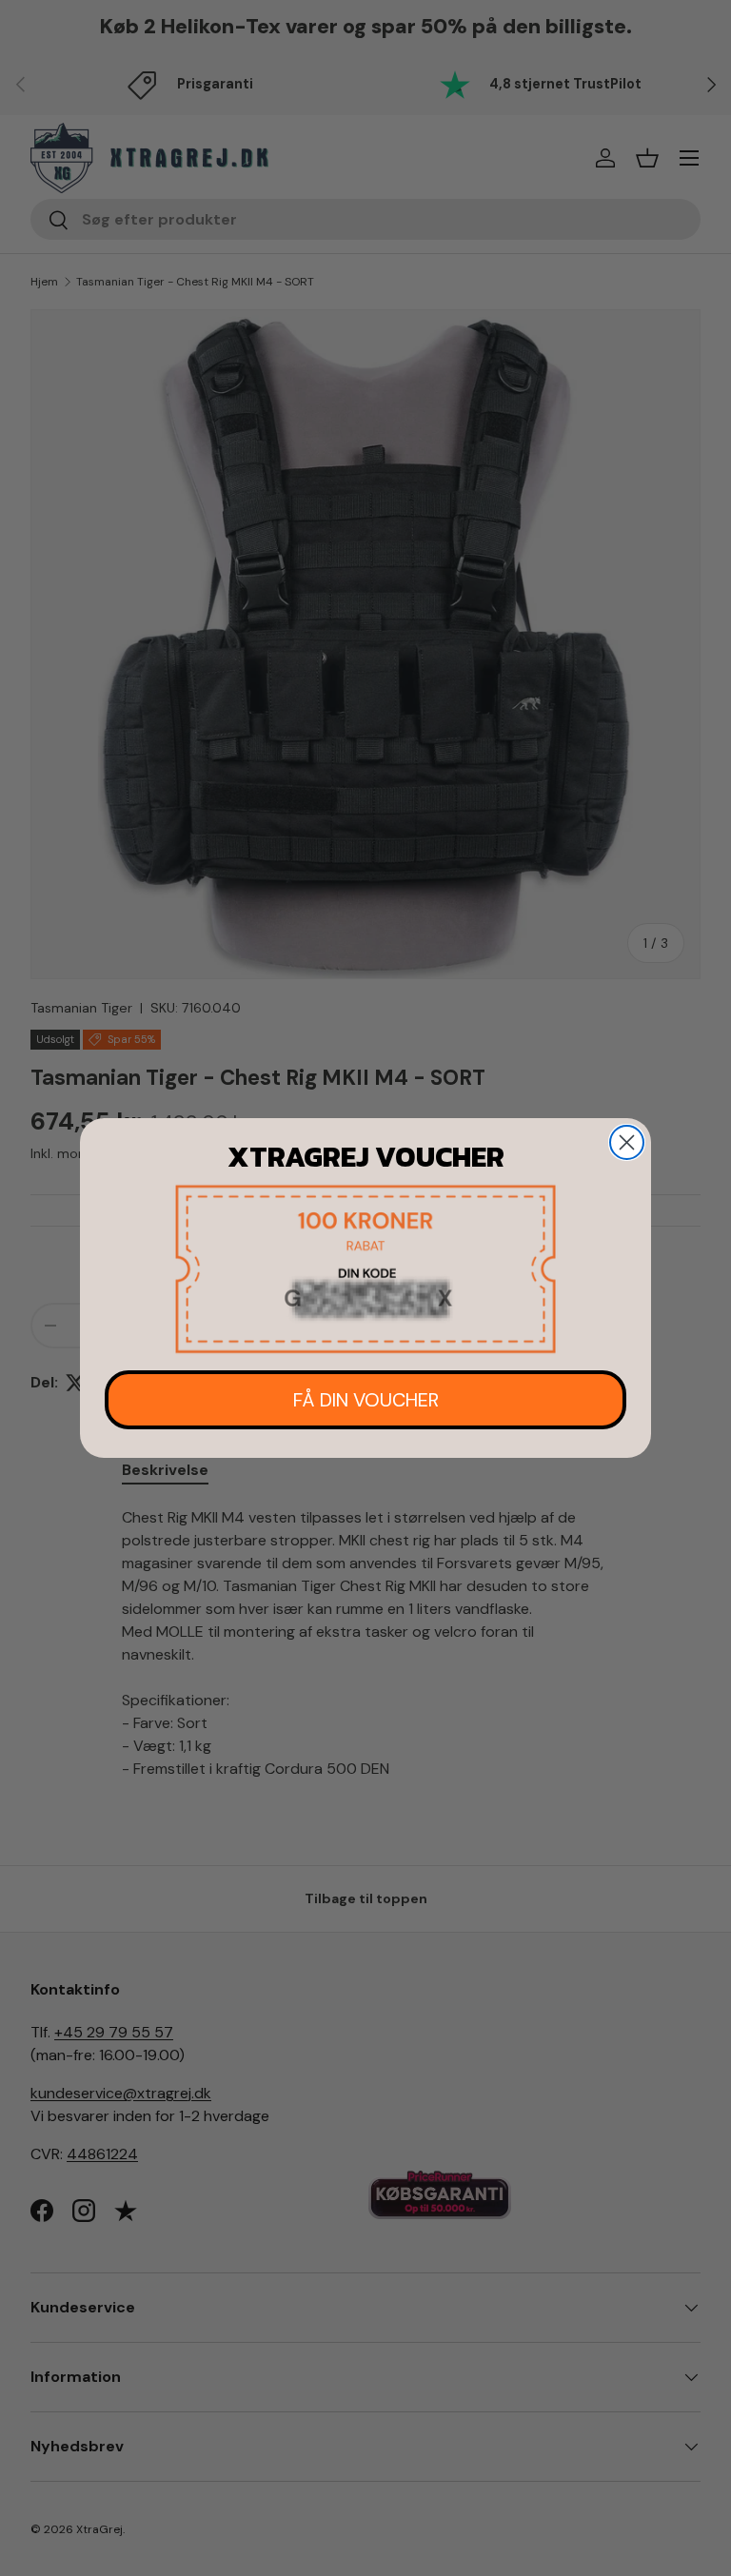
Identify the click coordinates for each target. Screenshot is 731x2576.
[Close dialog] (627, 1142)
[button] (365, 1269)
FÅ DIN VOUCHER (366, 1400)
